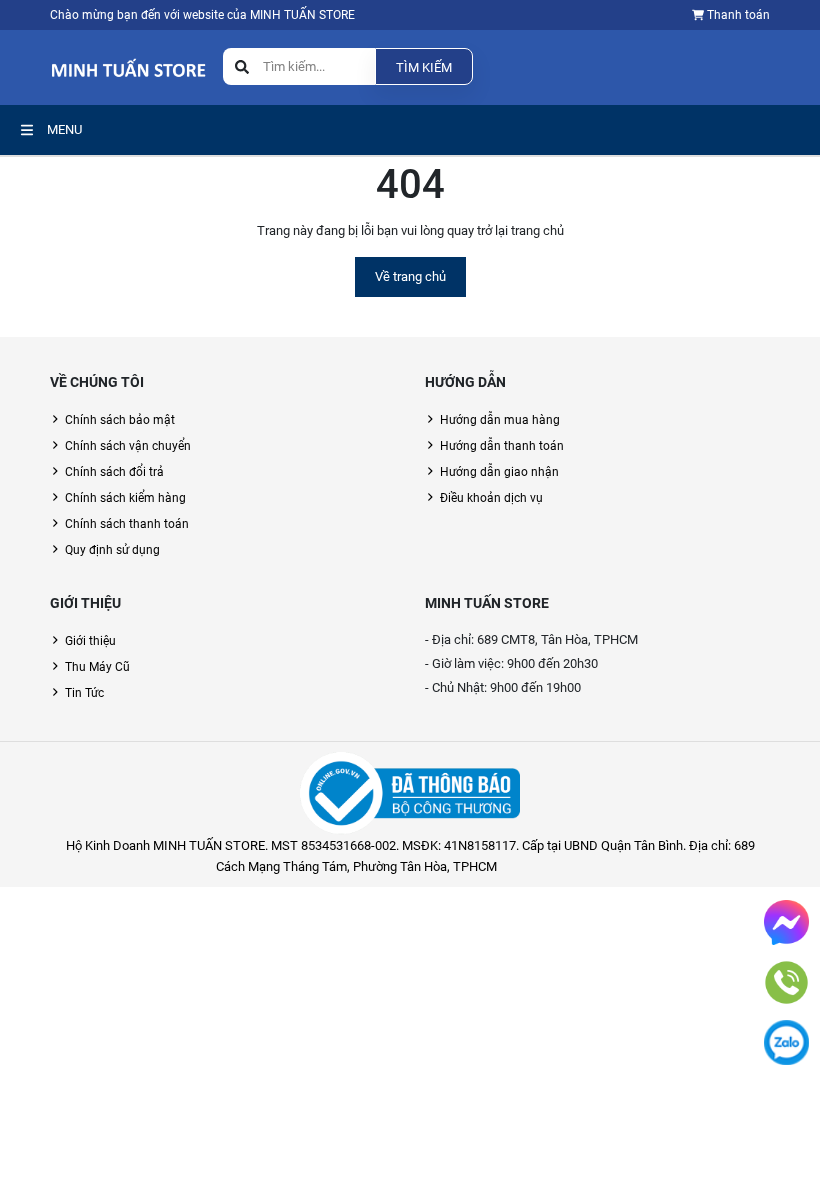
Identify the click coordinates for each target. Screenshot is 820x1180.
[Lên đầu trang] (789, 1083)
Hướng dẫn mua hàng (500, 420)
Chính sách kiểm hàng (125, 498)
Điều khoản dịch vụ (491, 498)
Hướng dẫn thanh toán (502, 446)
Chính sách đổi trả (114, 472)
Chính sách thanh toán (127, 524)
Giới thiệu (90, 641)
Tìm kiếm (424, 67)
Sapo (590, 866)
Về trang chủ (410, 276)
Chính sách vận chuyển (128, 446)
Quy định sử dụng (112, 550)
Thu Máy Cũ (97, 667)
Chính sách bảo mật (120, 420)
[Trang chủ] (128, 66)
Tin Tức (84, 693)
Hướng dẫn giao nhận (499, 472)
